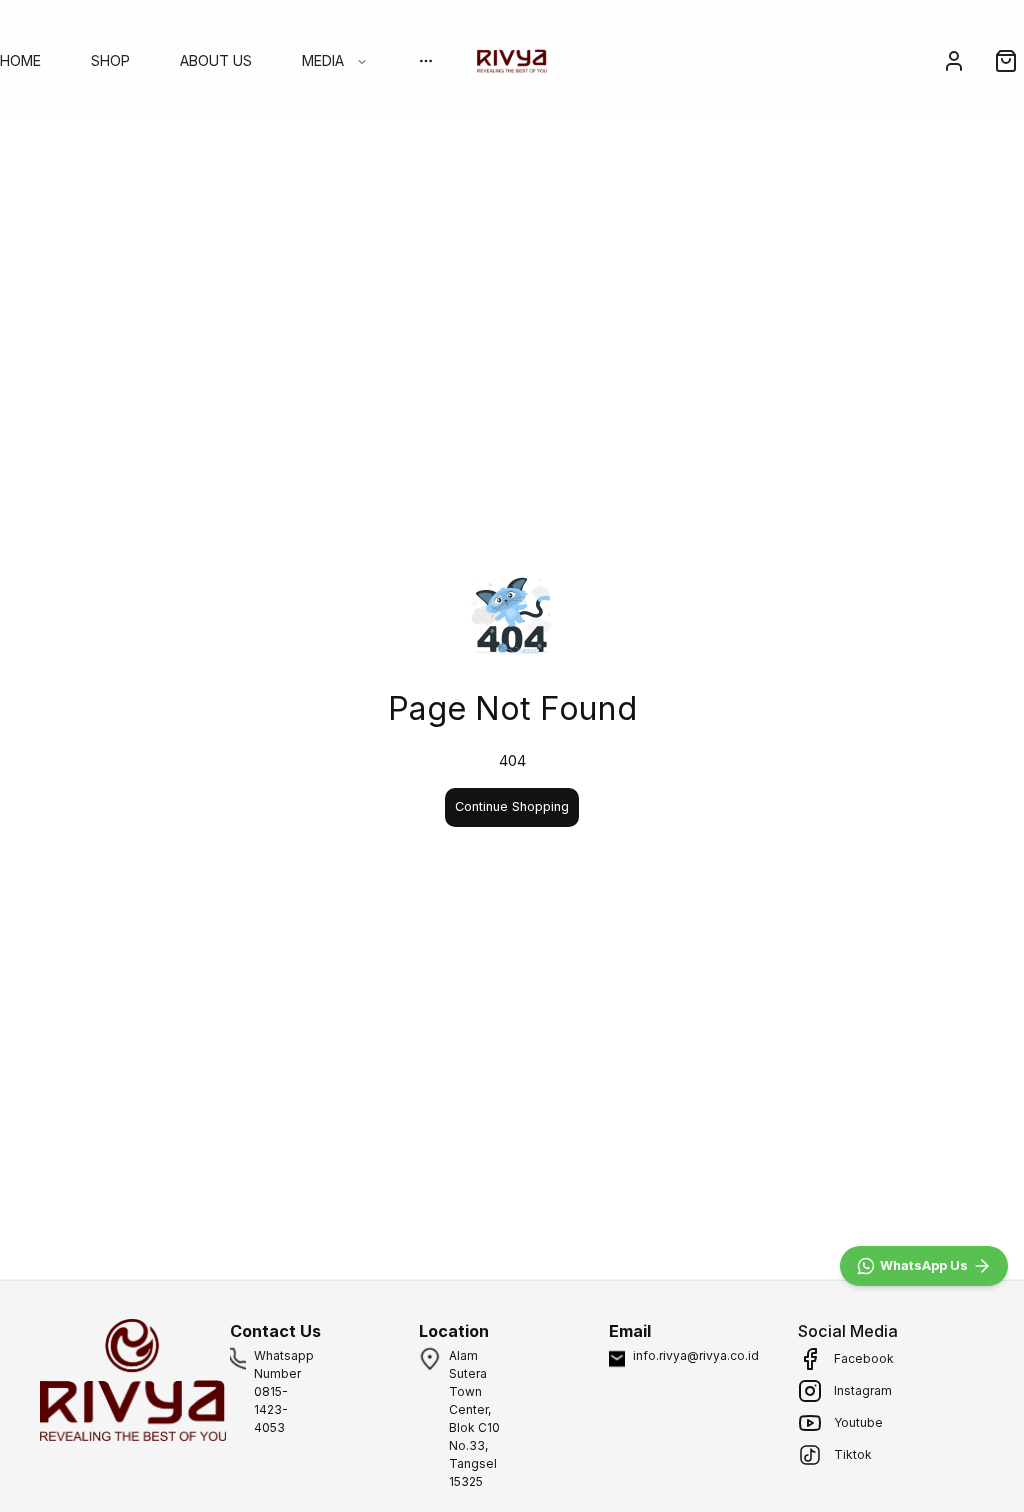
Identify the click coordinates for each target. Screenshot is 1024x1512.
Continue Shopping (512, 806)
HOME (20, 60)
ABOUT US (216, 60)
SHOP (110, 60)
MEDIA (323, 60)
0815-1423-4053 (271, 1409)
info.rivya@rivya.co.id (696, 1355)
